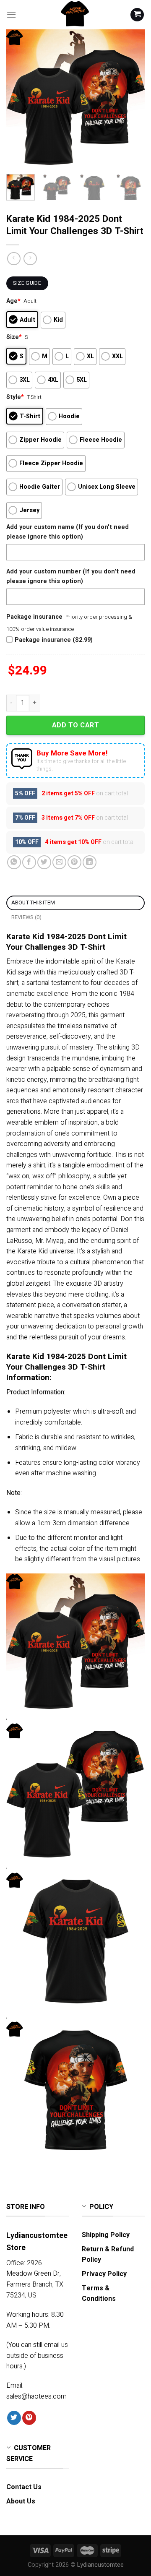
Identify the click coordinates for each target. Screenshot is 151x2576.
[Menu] (11, 14)
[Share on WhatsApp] (14, 862)
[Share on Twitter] (44, 862)
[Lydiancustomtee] (75, 15)
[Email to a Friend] (59, 862)
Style (15, 397)
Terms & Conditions (99, 2294)
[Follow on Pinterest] (29, 2418)
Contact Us (24, 2487)
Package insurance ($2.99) (54, 640)
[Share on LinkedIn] (90, 862)
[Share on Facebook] (29, 862)
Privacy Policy (104, 2274)
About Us (21, 2501)
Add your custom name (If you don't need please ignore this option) (68, 532)
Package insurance (34, 617)
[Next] (131, 99)
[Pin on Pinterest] (74, 862)
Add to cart (75, 725)
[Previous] (20, 99)
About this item (33, 903)
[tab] (75, 903)
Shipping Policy (106, 2235)
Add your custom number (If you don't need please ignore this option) (71, 576)
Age (13, 301)
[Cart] (137, 15)
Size (14, 337)
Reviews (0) (27, 917)
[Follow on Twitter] (14, 2418)
